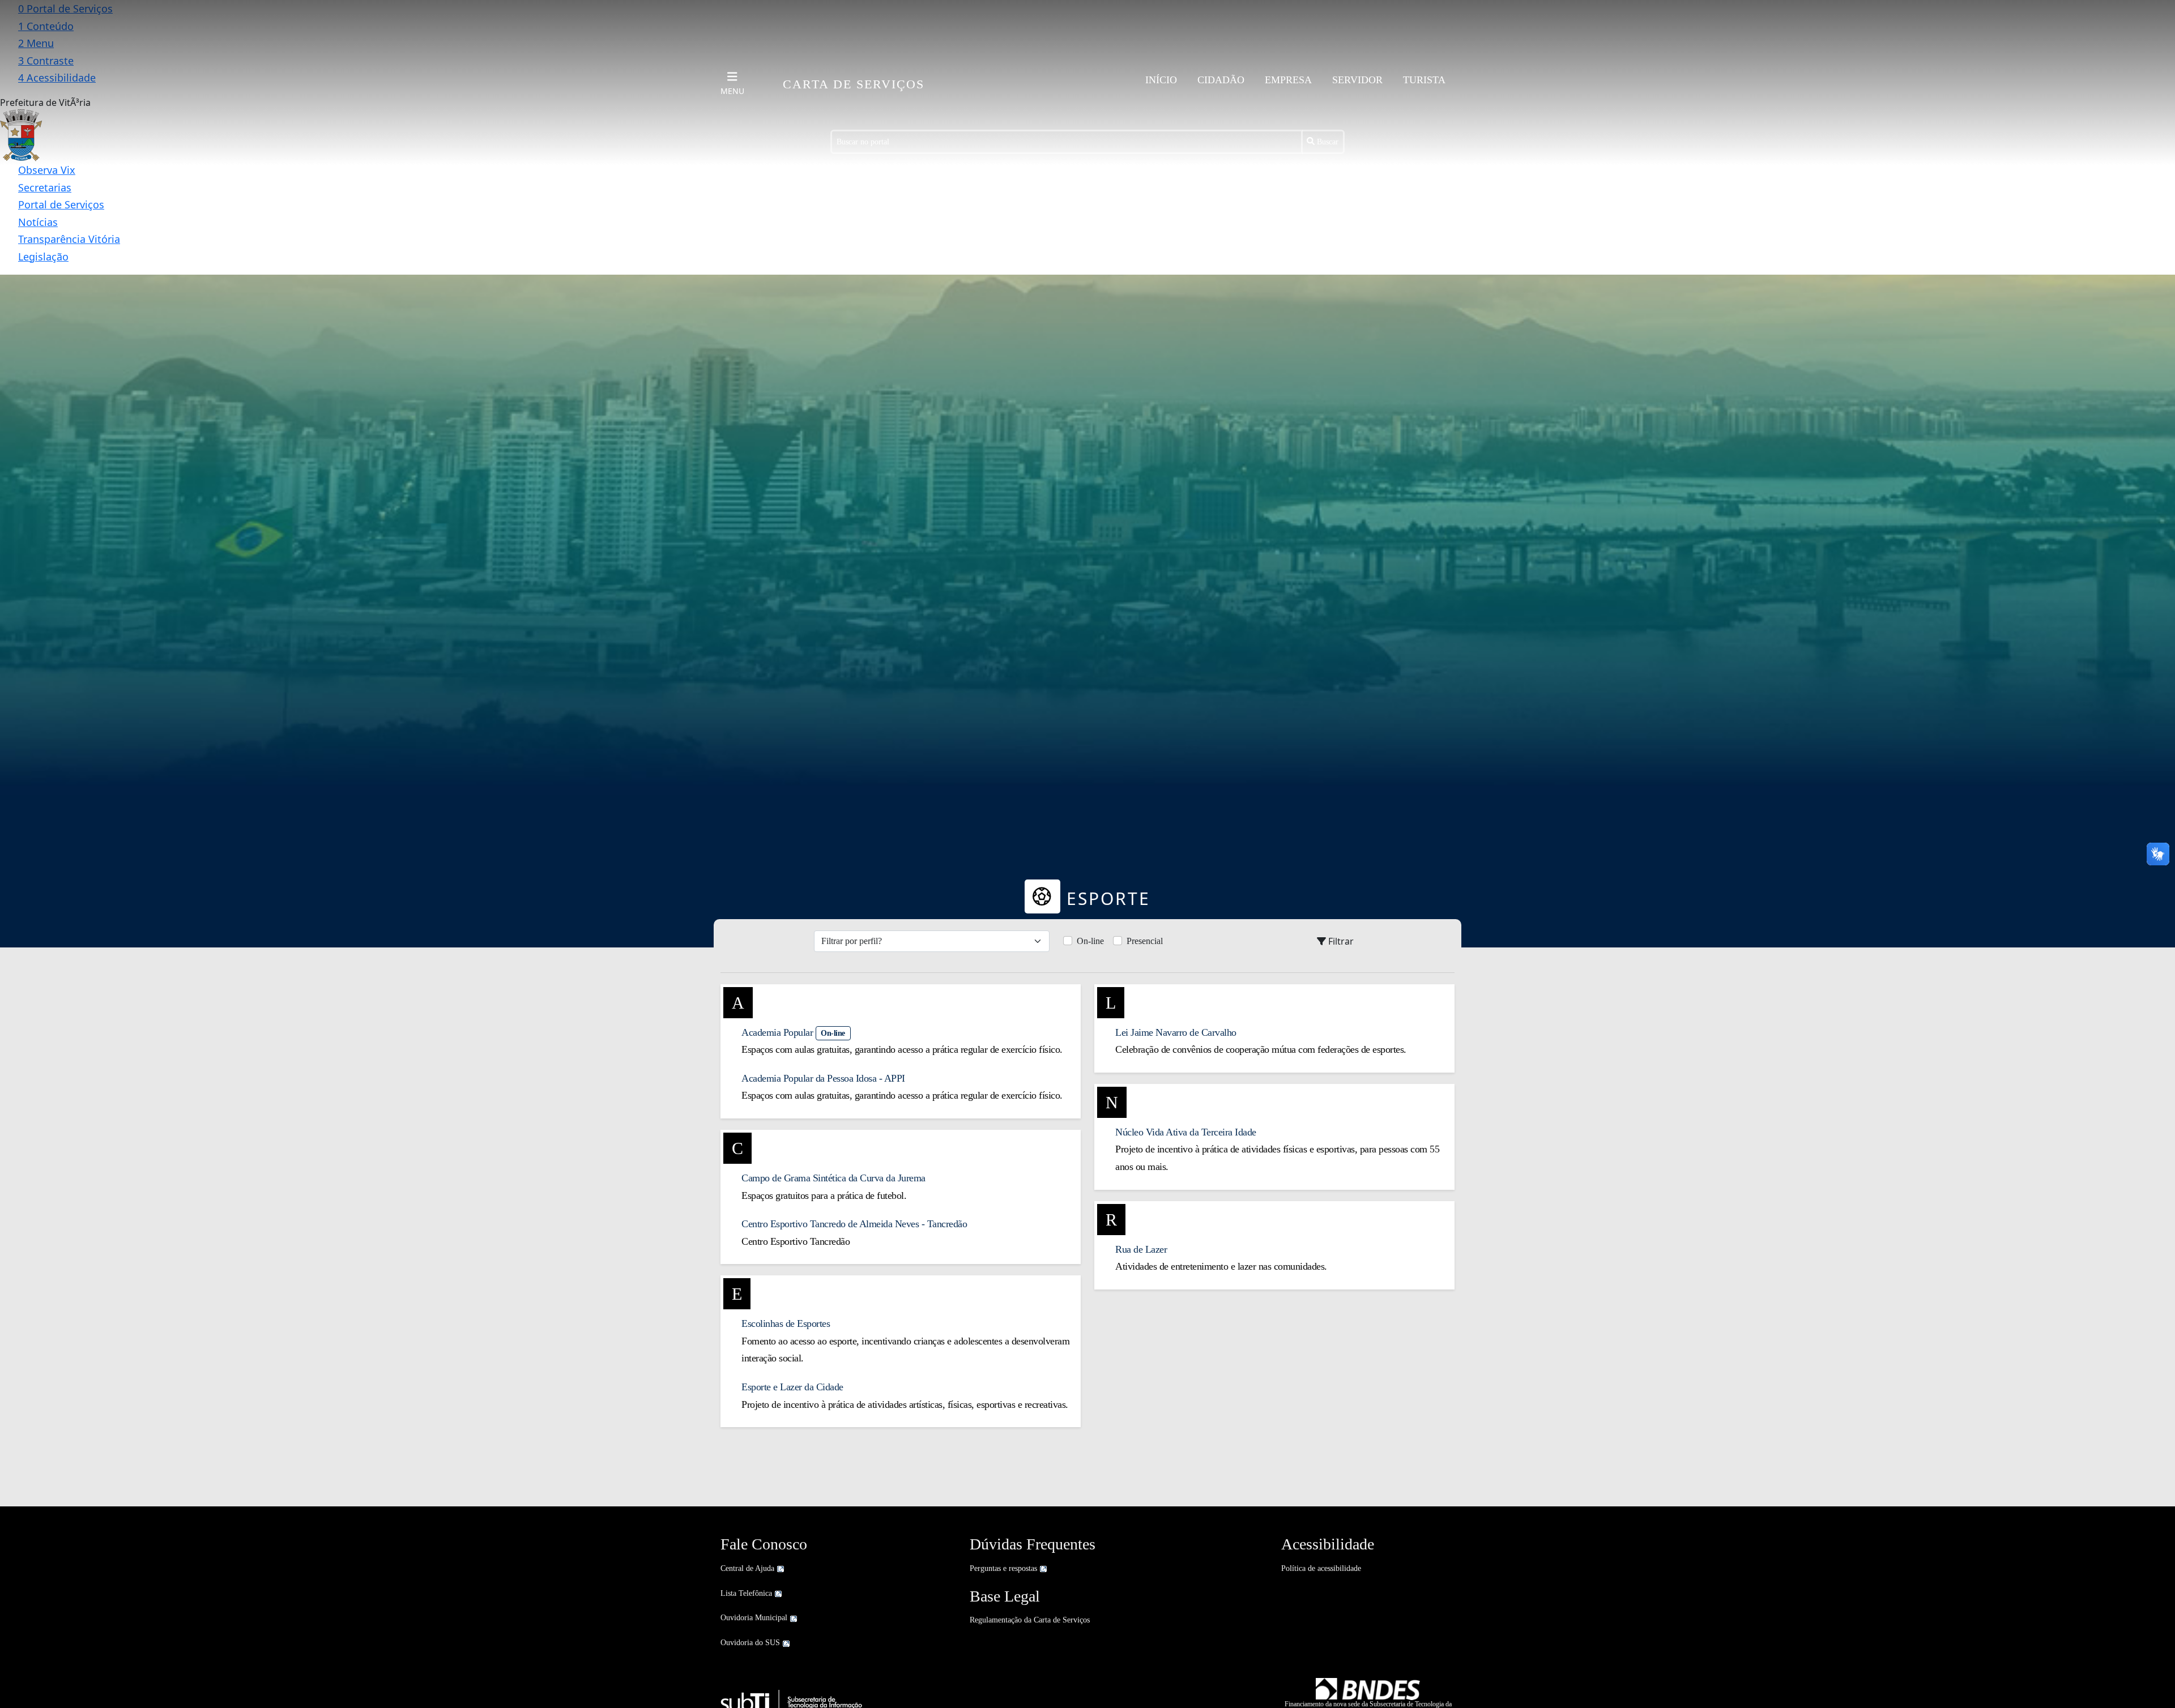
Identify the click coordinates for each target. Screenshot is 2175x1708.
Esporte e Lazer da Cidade (905, 1396)
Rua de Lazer (1221, 1258)
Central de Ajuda (749, 1568)
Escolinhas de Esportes (905, 1341)
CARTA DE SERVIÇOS (854, 84)
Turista (1424, 80)
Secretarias (45, 187)
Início (1161, 80)
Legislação (43, 257)
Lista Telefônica (747, 1593)
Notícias (38, 222)
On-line (1090, 941)
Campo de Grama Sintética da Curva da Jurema (833, 1187)
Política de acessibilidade (1321, 1568)
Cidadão (1221, 80)
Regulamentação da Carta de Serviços (1030, 1620)
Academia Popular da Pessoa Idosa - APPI (902, 1087)
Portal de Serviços (61, 204)
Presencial (1145, 941)
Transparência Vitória (69, 239)
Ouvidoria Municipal (755, 1618)
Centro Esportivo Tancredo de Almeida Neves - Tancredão (854, 1233)
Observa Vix (47, 170)
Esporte (1105, 898)
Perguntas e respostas (1005, 1568)
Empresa (1288, 80)
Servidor (1357, 80)
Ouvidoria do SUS (751, 1643)
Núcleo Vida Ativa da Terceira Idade (1277, 1149)
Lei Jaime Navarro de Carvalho (1261, 1041)
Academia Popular (902, 1041)
